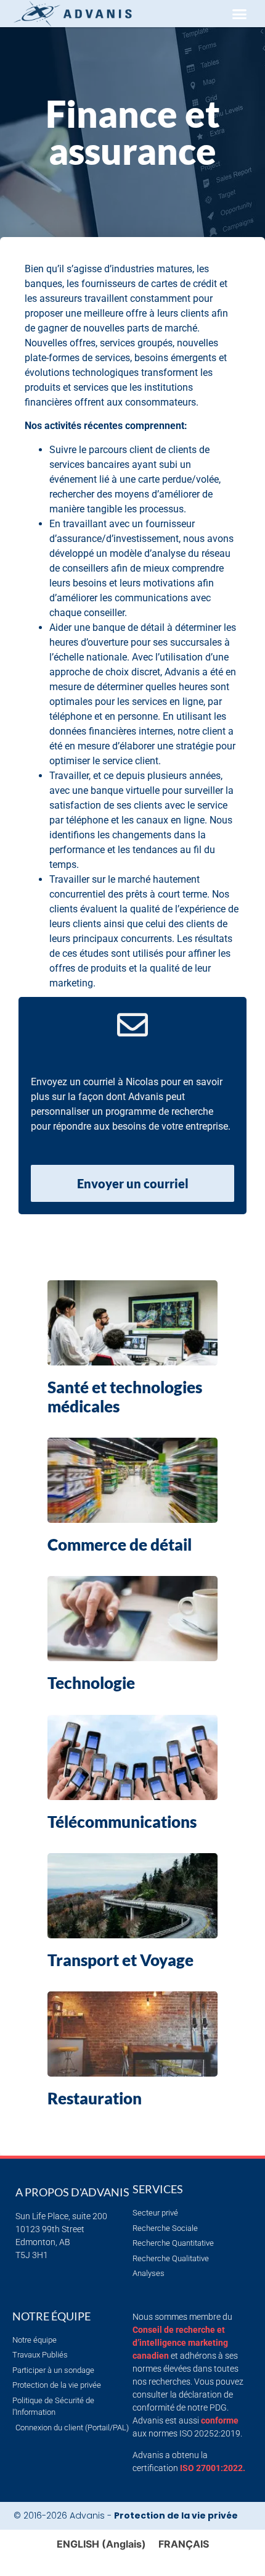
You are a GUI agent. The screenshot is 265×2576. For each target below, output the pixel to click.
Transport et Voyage (120, 1960)
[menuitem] (101, 2544)
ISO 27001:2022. (213, 2468)
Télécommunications (122, 1822)
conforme (220, 2420)
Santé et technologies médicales (125, 1397)
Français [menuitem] (184, 2544)
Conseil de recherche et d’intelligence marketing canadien (180, 2343)
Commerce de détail (120, 1544)
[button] (239, 14)
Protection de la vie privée (176, 2516)
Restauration (95, 2098)
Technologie (91, 1683)
